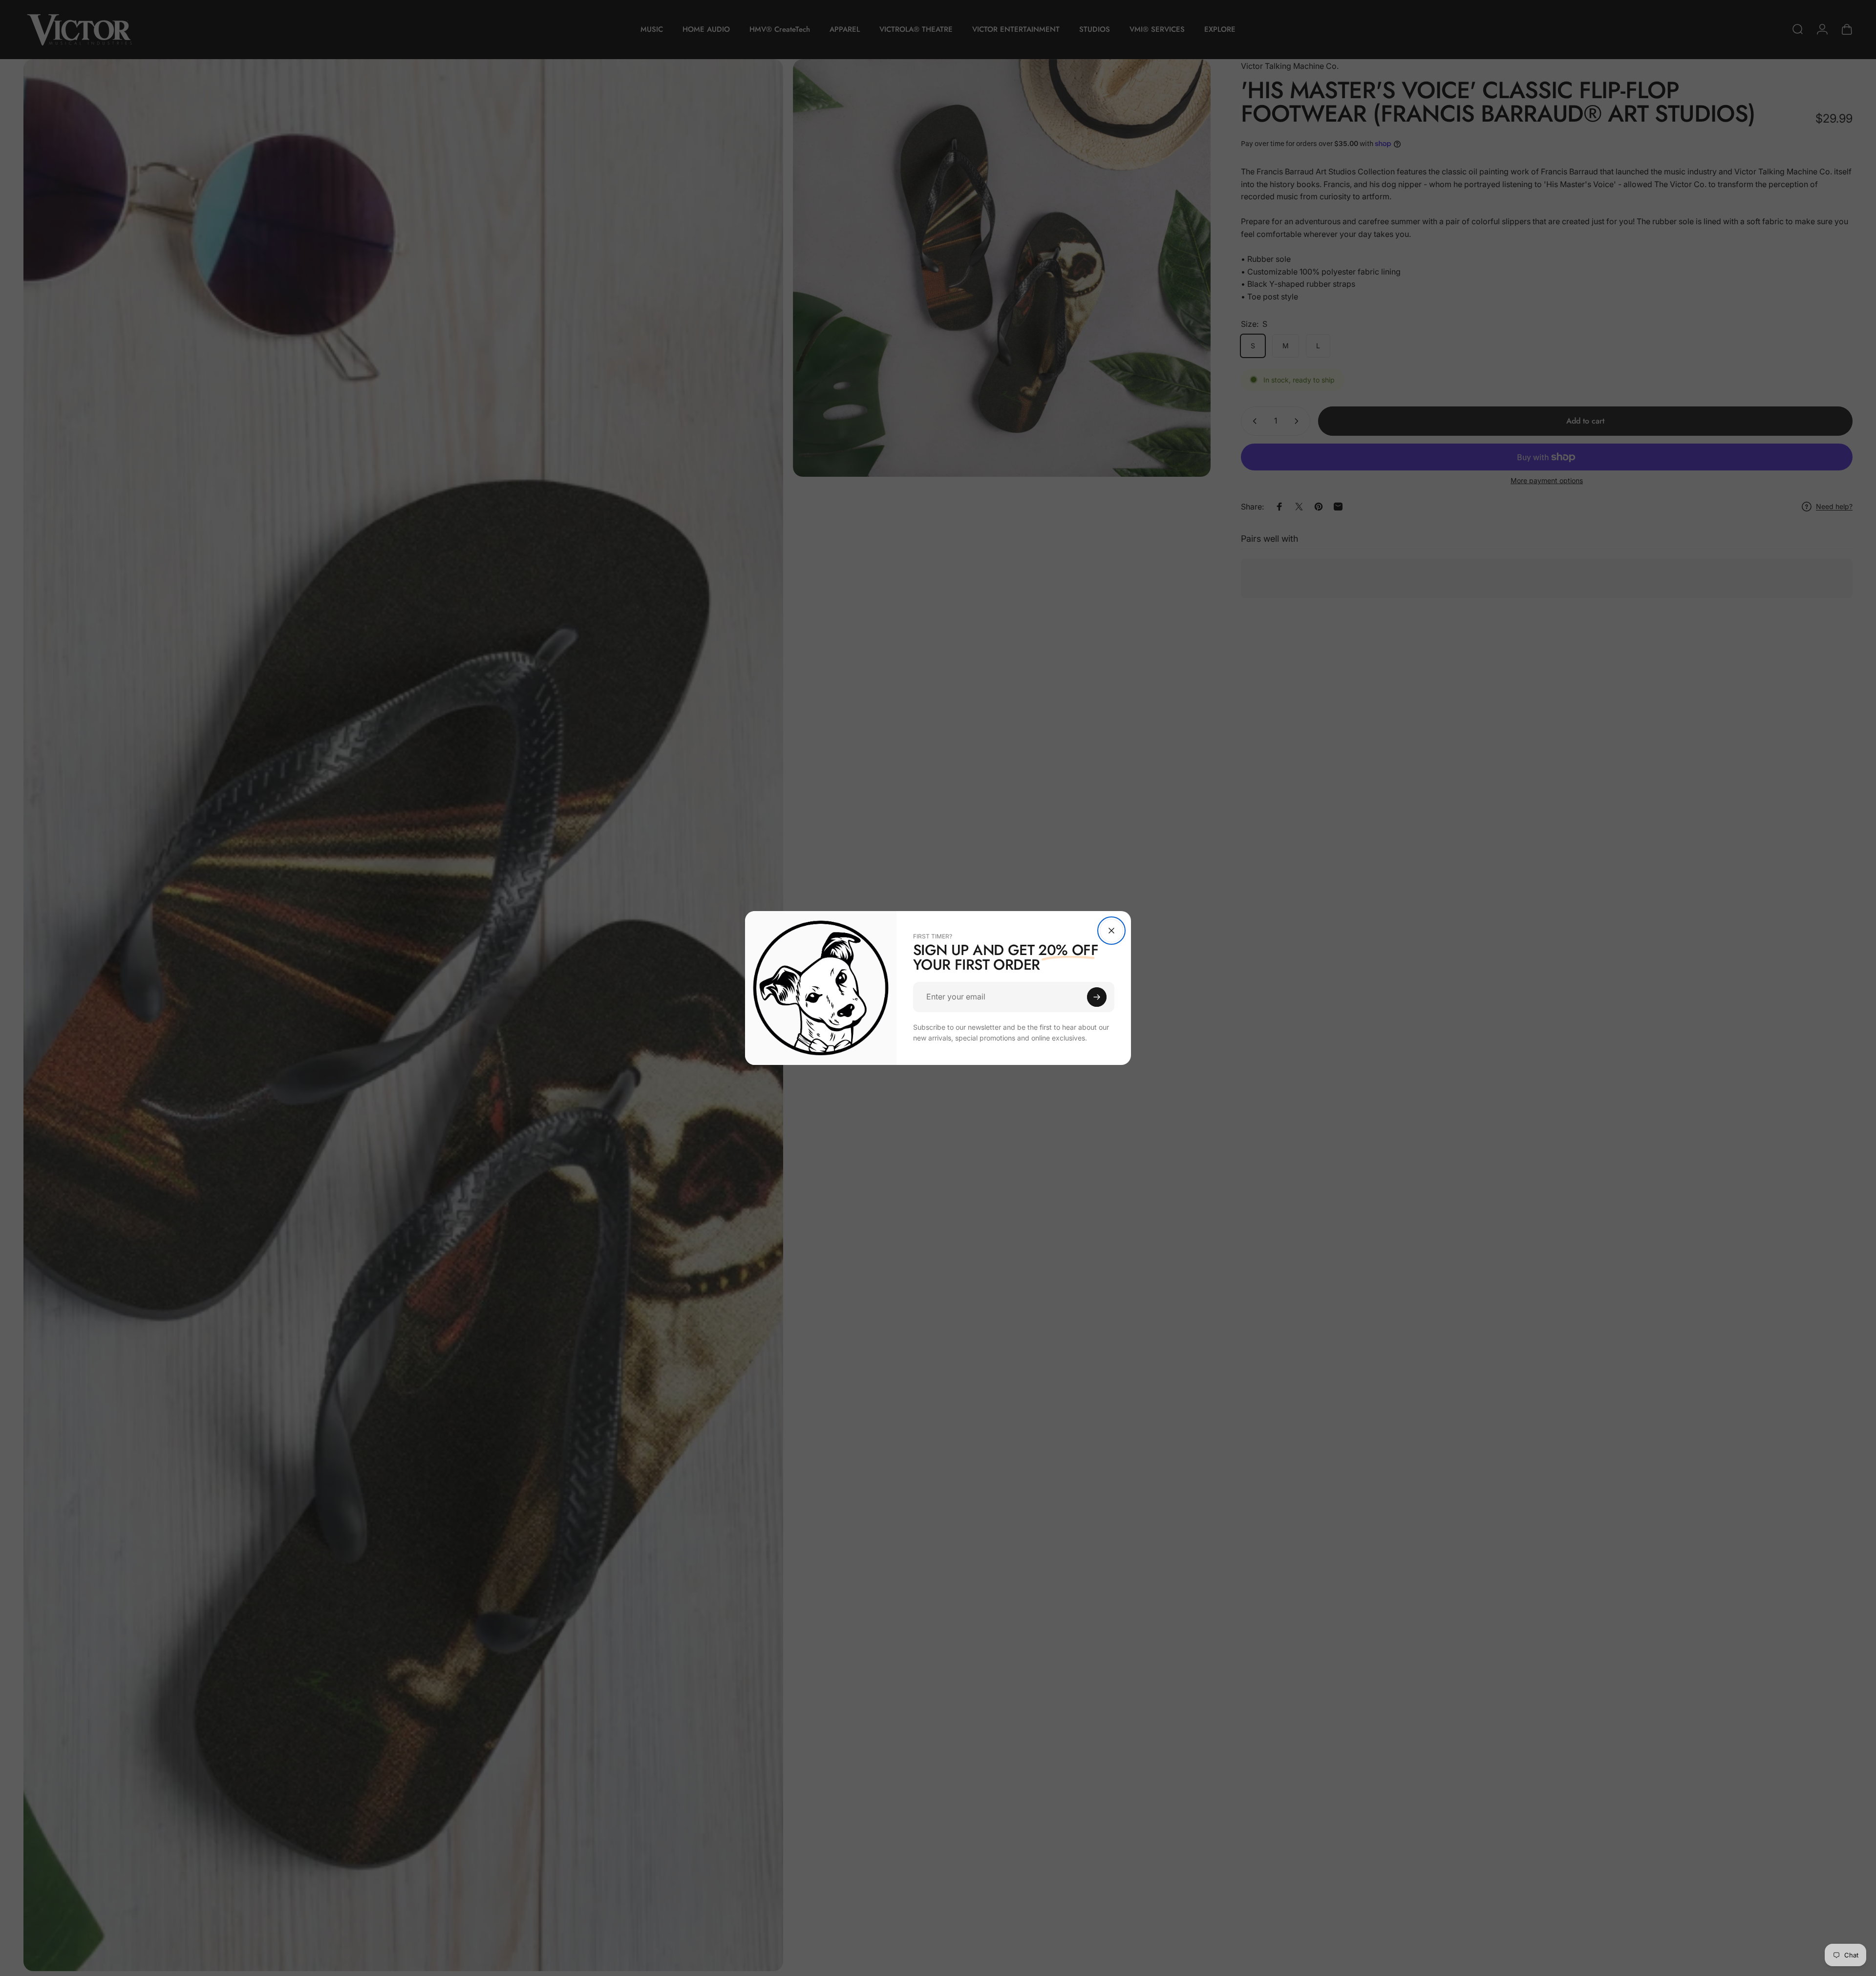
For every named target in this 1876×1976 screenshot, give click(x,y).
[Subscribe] (1097, 997)
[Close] (1111, 931)
